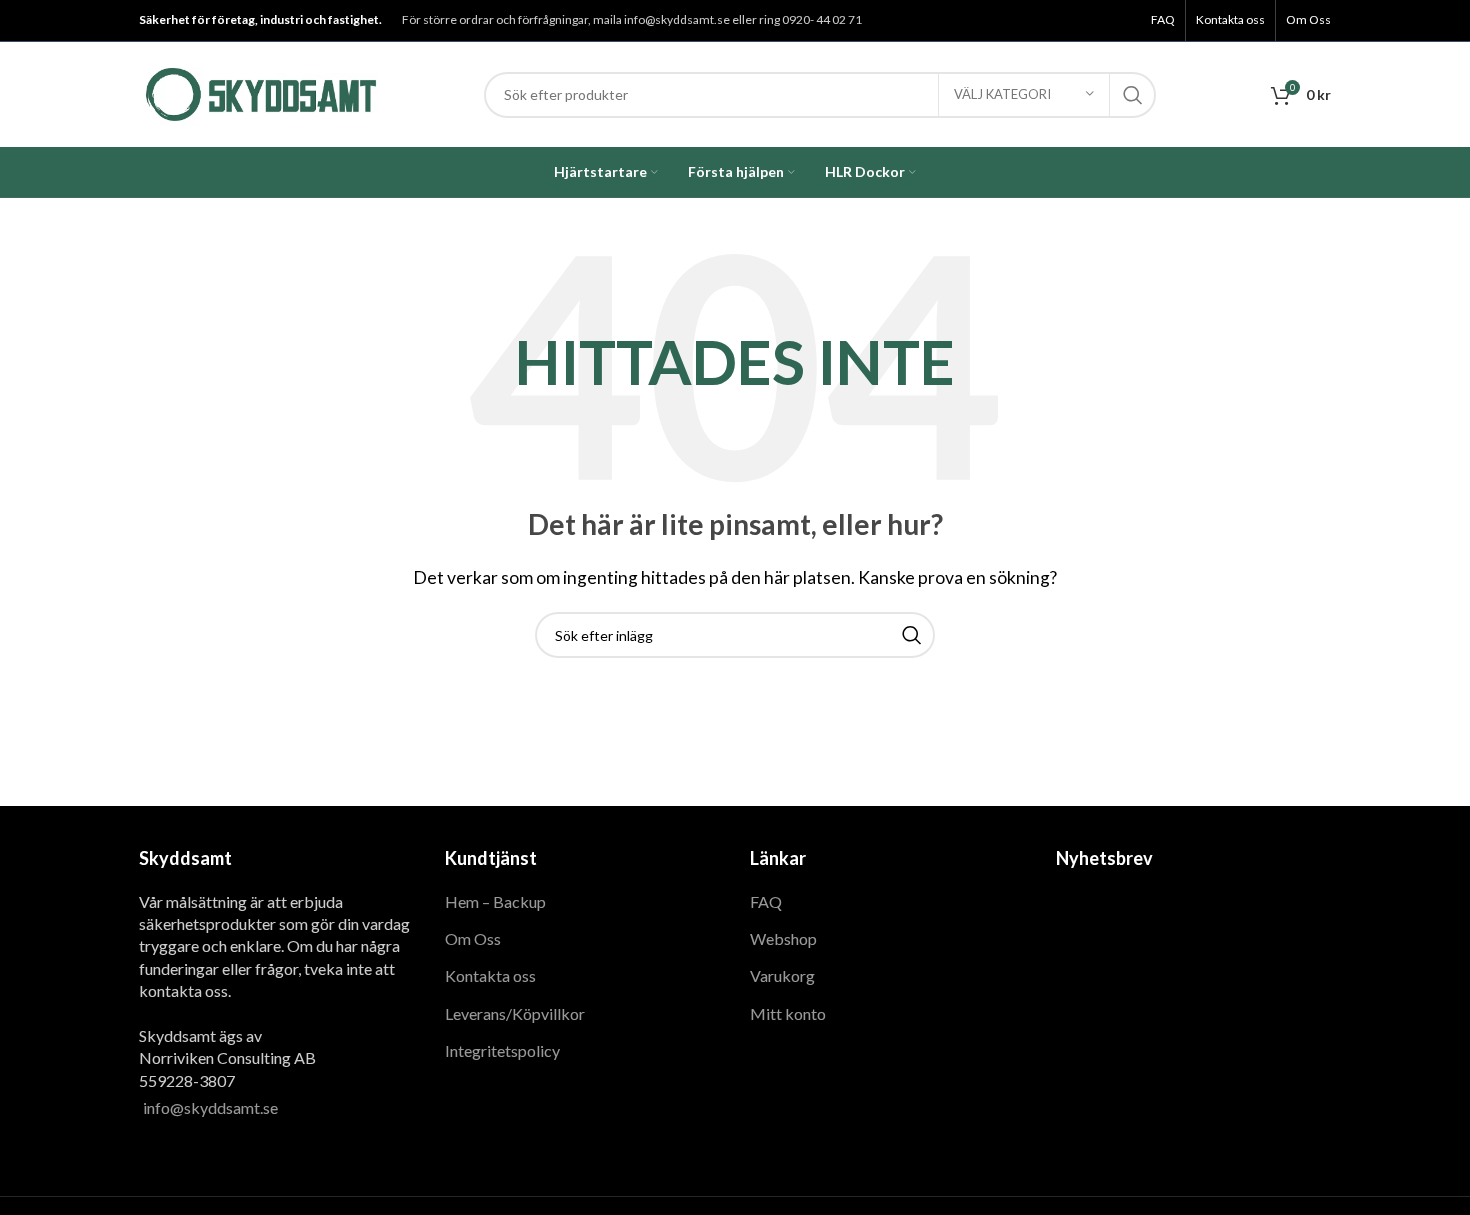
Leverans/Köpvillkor (515, 1013)
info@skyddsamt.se (210, 1107)
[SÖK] (1133, 95)
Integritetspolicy (502, 1050)
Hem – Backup (495, 901)
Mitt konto (788, 1013)
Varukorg (782, 975)
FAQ (766, 901)
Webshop (783, 938)
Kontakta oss (490, 975)
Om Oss (473, 938)
